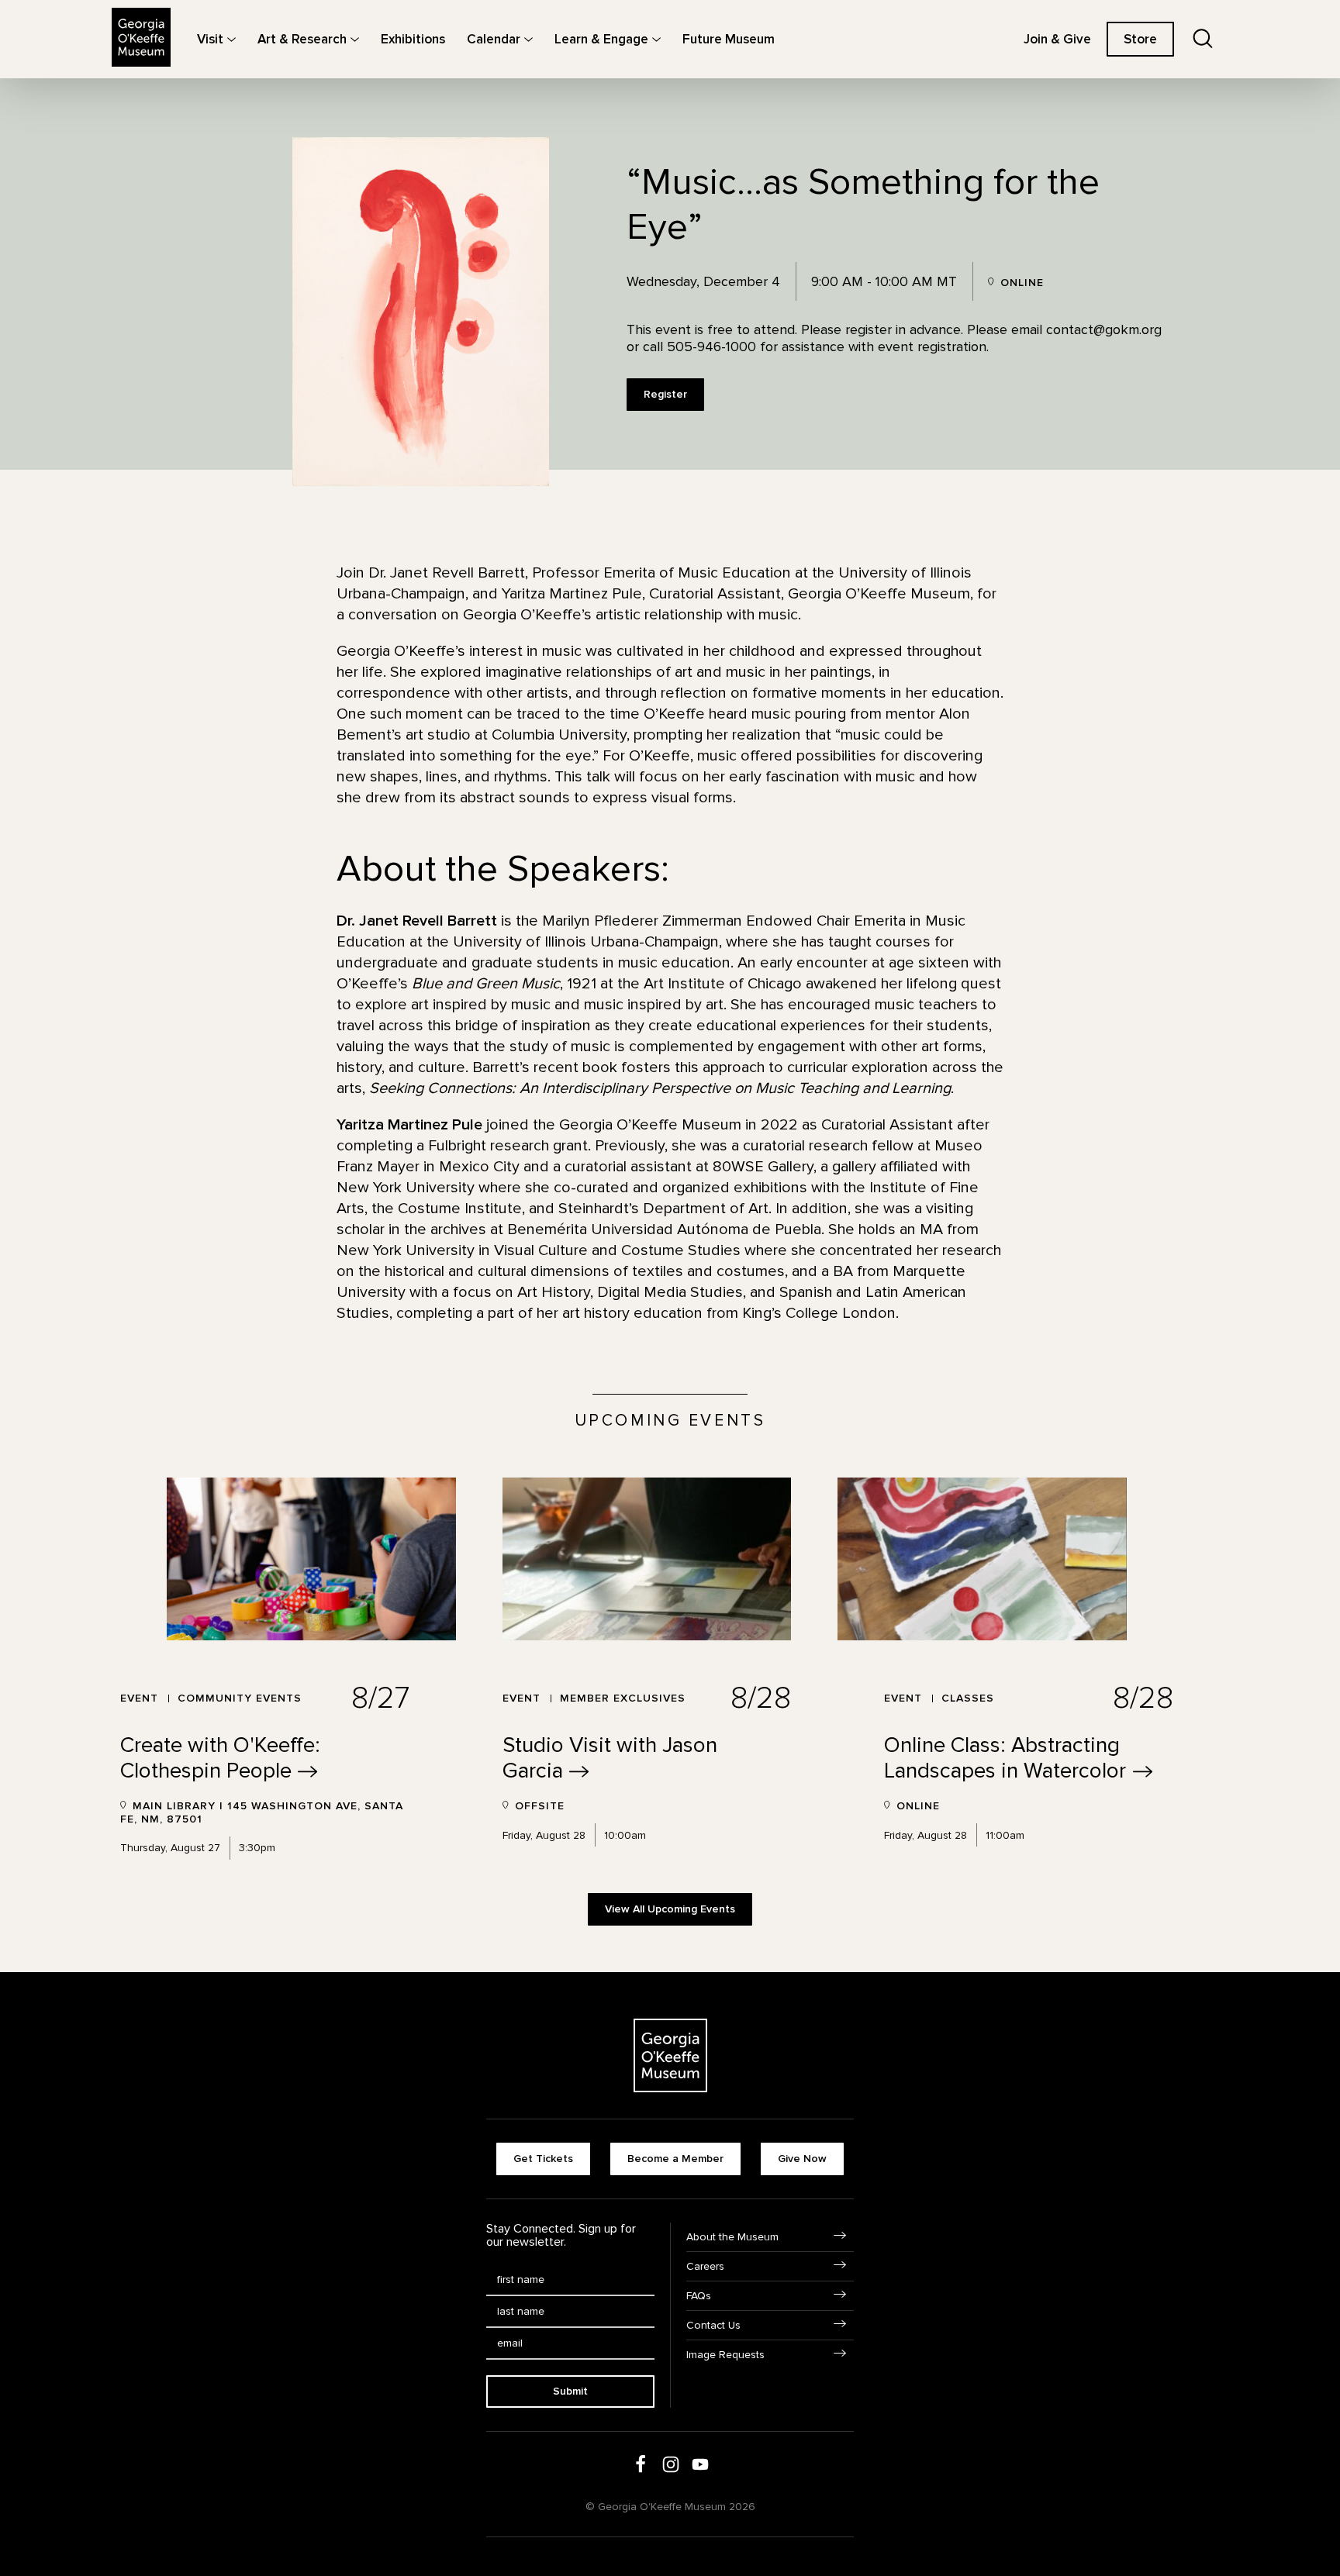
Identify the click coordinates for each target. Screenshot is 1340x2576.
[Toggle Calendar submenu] (528, 39)
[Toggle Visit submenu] (231, 39)
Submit (570, 2391)
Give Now (802, 2159)
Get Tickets (543, 2159)
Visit (210, 39)
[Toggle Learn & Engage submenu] (656, 39)
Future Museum (729, 39)
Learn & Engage (601, 39)
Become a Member (675, 2159)
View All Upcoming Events (670, 1909)
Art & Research (302, 39)
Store (1140, 39)
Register (665, 394)
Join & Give (1057, 39)
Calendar (494, 39)
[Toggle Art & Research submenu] (355, 39)
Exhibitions (413, 39)
